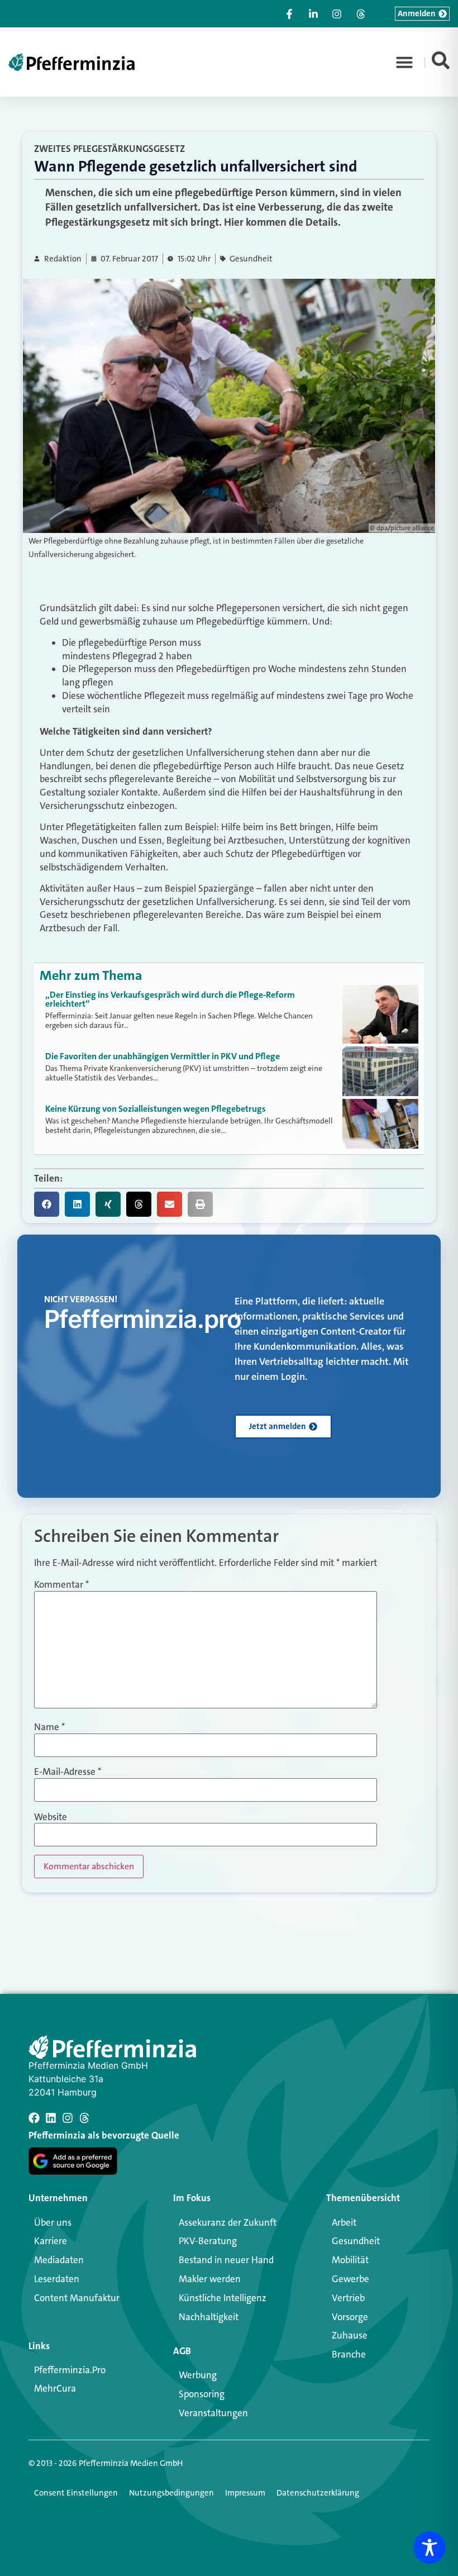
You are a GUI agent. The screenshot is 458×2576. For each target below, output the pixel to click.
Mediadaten (59, 2260)
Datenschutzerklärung (318, 2493)
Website (51, 1817)
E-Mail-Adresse (68, 1772)
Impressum (245, 2493)
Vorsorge (350, 2317)
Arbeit (344, 2222)
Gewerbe (350, 2279)
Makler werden (210, 2279)
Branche (349, 2354)
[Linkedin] (51, 2118)
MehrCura (55, 2388)
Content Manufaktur (77, 2298)
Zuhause (350, 2335)
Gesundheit (251, 259)
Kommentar (61, 1585)
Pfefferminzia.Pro (70, 2370)
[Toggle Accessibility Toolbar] (430, 2548)
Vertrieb (348, 2298)
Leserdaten (57, 2279)
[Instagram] (68, 2118)
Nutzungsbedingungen (171, 2493)
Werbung (198, 2375)
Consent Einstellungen (76, 2493)
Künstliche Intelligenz (223, 2298)
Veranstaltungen (213, 2413)
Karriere (51, 2241)
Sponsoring (202, 2394)
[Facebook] (34, 2118)
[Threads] (84, 2118)
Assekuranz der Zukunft (228, 2222)
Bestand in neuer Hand (226, 2260)
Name (49, 1727)
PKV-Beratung (208, 2241)
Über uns (53, 2222)
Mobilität (350, 2260)
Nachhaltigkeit (209, 2317)
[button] (404, 62)
